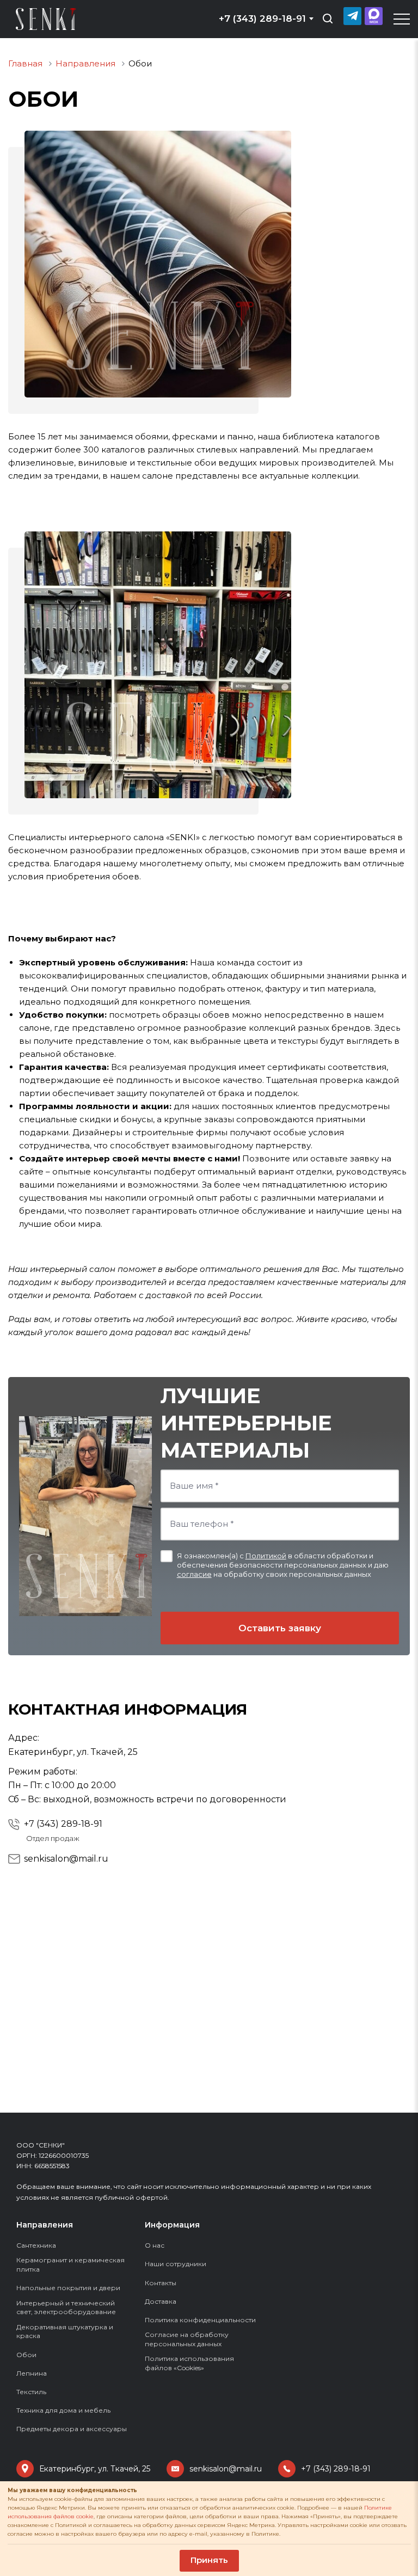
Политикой (266, 1556)
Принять (209, 2560)
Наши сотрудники (176, 2264)
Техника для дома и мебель (63, 2410)
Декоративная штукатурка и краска (65, 2332)
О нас (155, 2245)
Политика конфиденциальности (200, 2320)
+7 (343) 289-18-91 (63, 1824)
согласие (194, 1574)
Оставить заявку (280, 1628)
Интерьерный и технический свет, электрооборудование (66, 2308)
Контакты (161, 2283)
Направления (45, 2225)
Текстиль (31, 2392)
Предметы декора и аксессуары (72, 2429)
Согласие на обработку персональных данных (187, 2339)
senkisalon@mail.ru (66, 1859)
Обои (26, 2355)
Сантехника (36, 2245)
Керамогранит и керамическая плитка (70, 2265)
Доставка (161, 2301)
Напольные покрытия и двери (68, 2288)
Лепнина (32, 2373)
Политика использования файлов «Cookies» (189, 2363)
